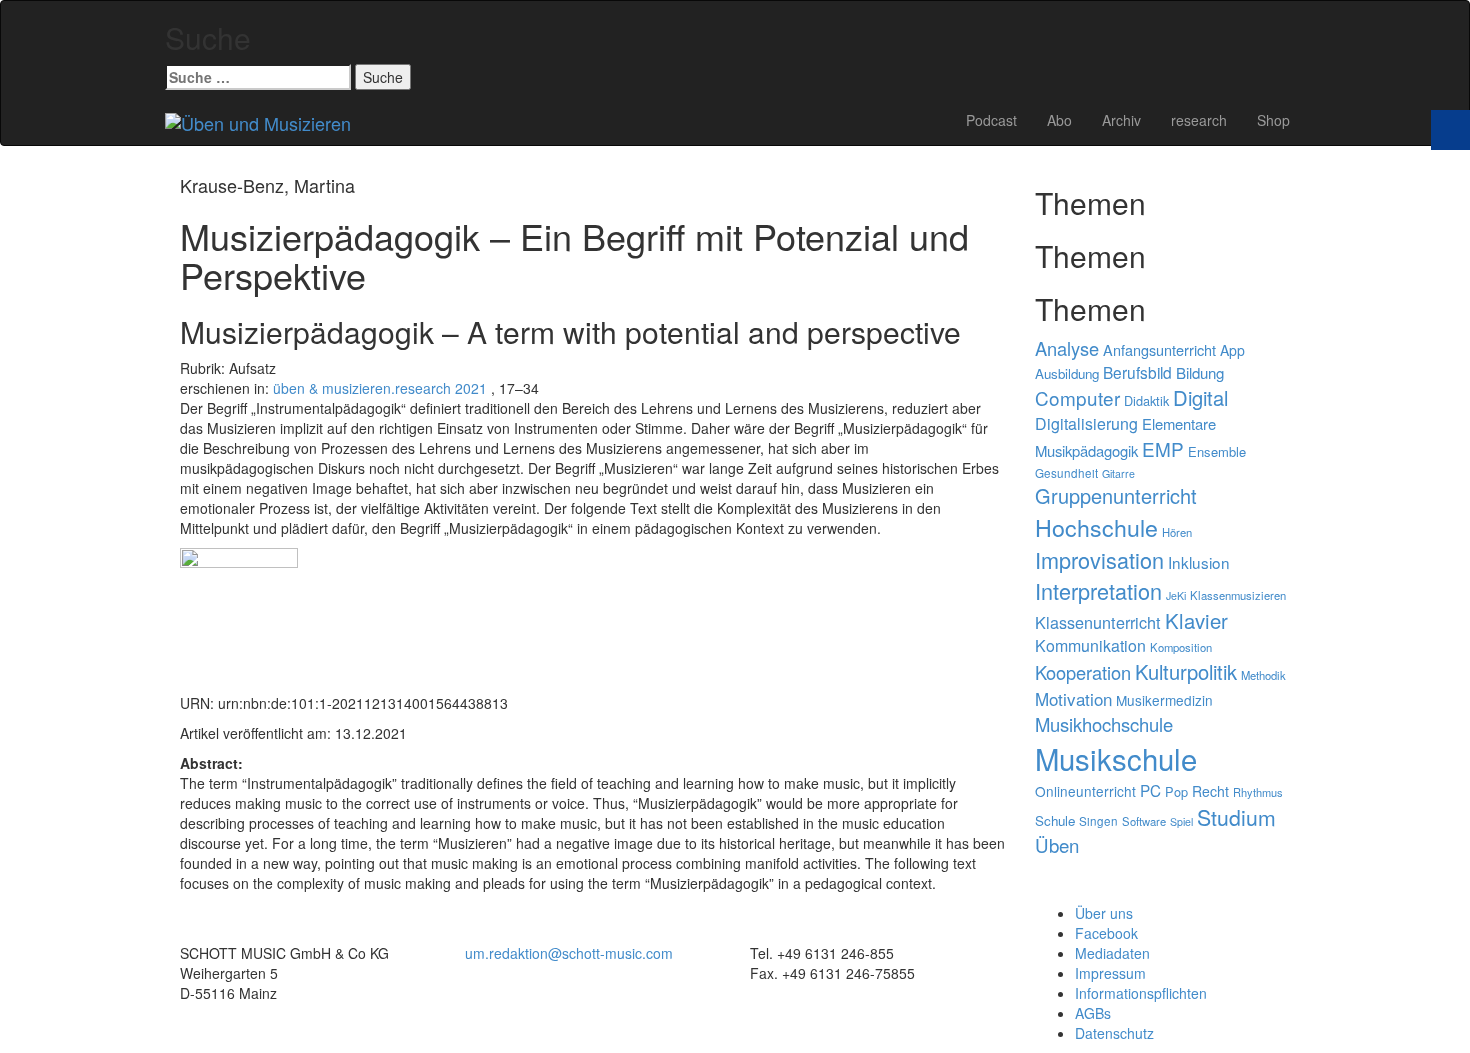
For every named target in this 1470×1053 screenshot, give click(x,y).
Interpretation (1098, 590)
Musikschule (1116, 758)
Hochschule (1096, 527)
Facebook (1106, 933)
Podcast (991, 120)
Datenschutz (1114, 1033)
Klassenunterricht (1098, 622)
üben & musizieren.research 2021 (380, 388)
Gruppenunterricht (1116, 495)
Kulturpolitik (1186, 671)
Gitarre (1118, 473)
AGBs (1093, 1013)
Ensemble (1217, 451)
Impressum (1110, 973)
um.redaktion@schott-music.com (569, 953)
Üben (1057, 845)
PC (1150, 790)
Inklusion (1199, 562)
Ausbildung (1067, 373)
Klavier (1196, 620)
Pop (1176, 791)
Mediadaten (1112, 953)
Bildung (1200, 372)
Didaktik (1146, 400)
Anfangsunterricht (1159, 349)
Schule (1055, 820)
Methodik (1263, 675)
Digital (1200, 397)
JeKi (1176, 595)
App (1232, 350)
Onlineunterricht (1085, 791)
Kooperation (1083, 672)
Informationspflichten (1141, 993)
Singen (1098, 821)
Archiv (1121, 120)
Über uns (1104, 913)
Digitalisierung (1086, 423)
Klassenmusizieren (1238, 595)
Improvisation (1099, 559)
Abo (1059, 120)
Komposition (1181, 647)
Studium (1236, 817)
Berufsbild (1137, 372)
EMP (1163, 448)
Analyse (1067, 348)
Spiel (1181, 821)
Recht (1210, 791)
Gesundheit (1066, 473)
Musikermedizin (1164, 700)
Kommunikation (1090, 645)
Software (1144, 821)
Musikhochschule (1104, 724)
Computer (1077, 397)
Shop (1273, 120)
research (1199, 120)
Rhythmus (1258, 792)
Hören (1177, 532)
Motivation (1073, 698)
